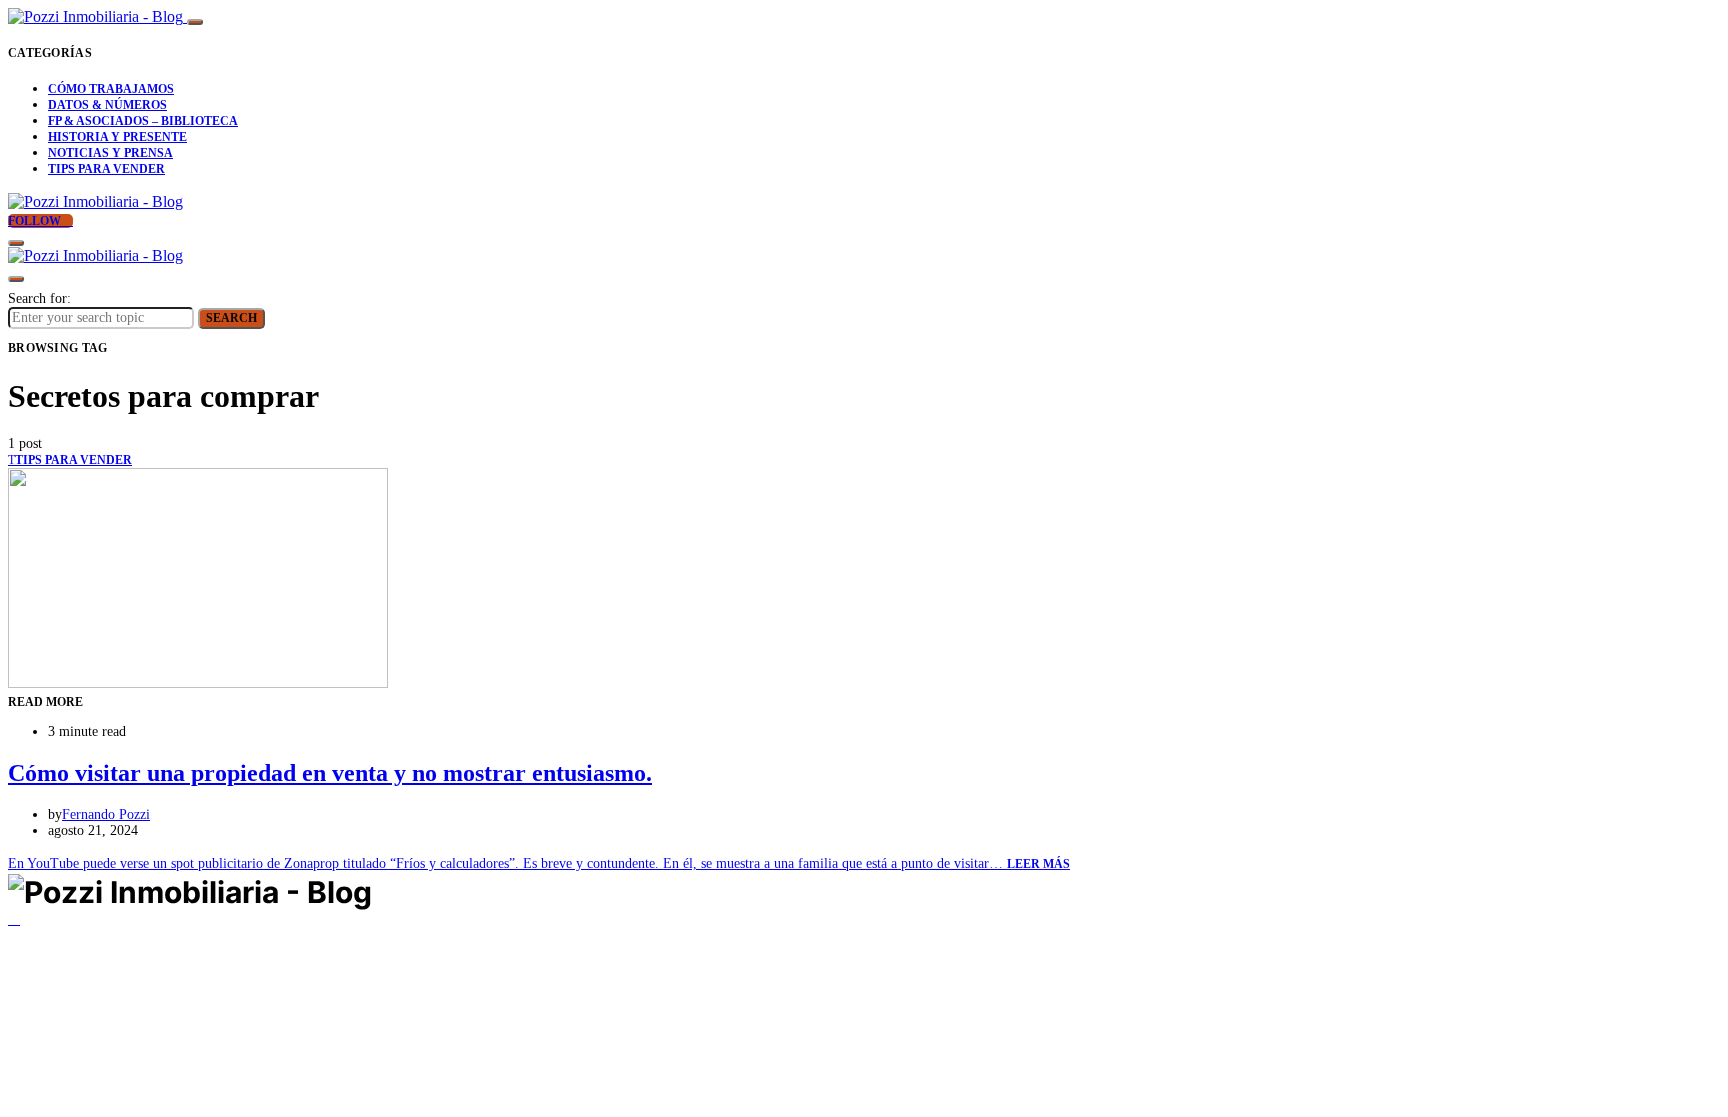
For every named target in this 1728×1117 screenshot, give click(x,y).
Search (231, 318)
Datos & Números (107, 105)
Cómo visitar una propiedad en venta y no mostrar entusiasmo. (330, 773)
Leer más (1038, 864)
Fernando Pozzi (106, 814)
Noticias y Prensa (110, 153)
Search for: (39, 298)
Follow (36, 221)
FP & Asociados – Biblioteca (143, 121)
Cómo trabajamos (111, 89)
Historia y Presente (117, 137)
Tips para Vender (106, 169)
